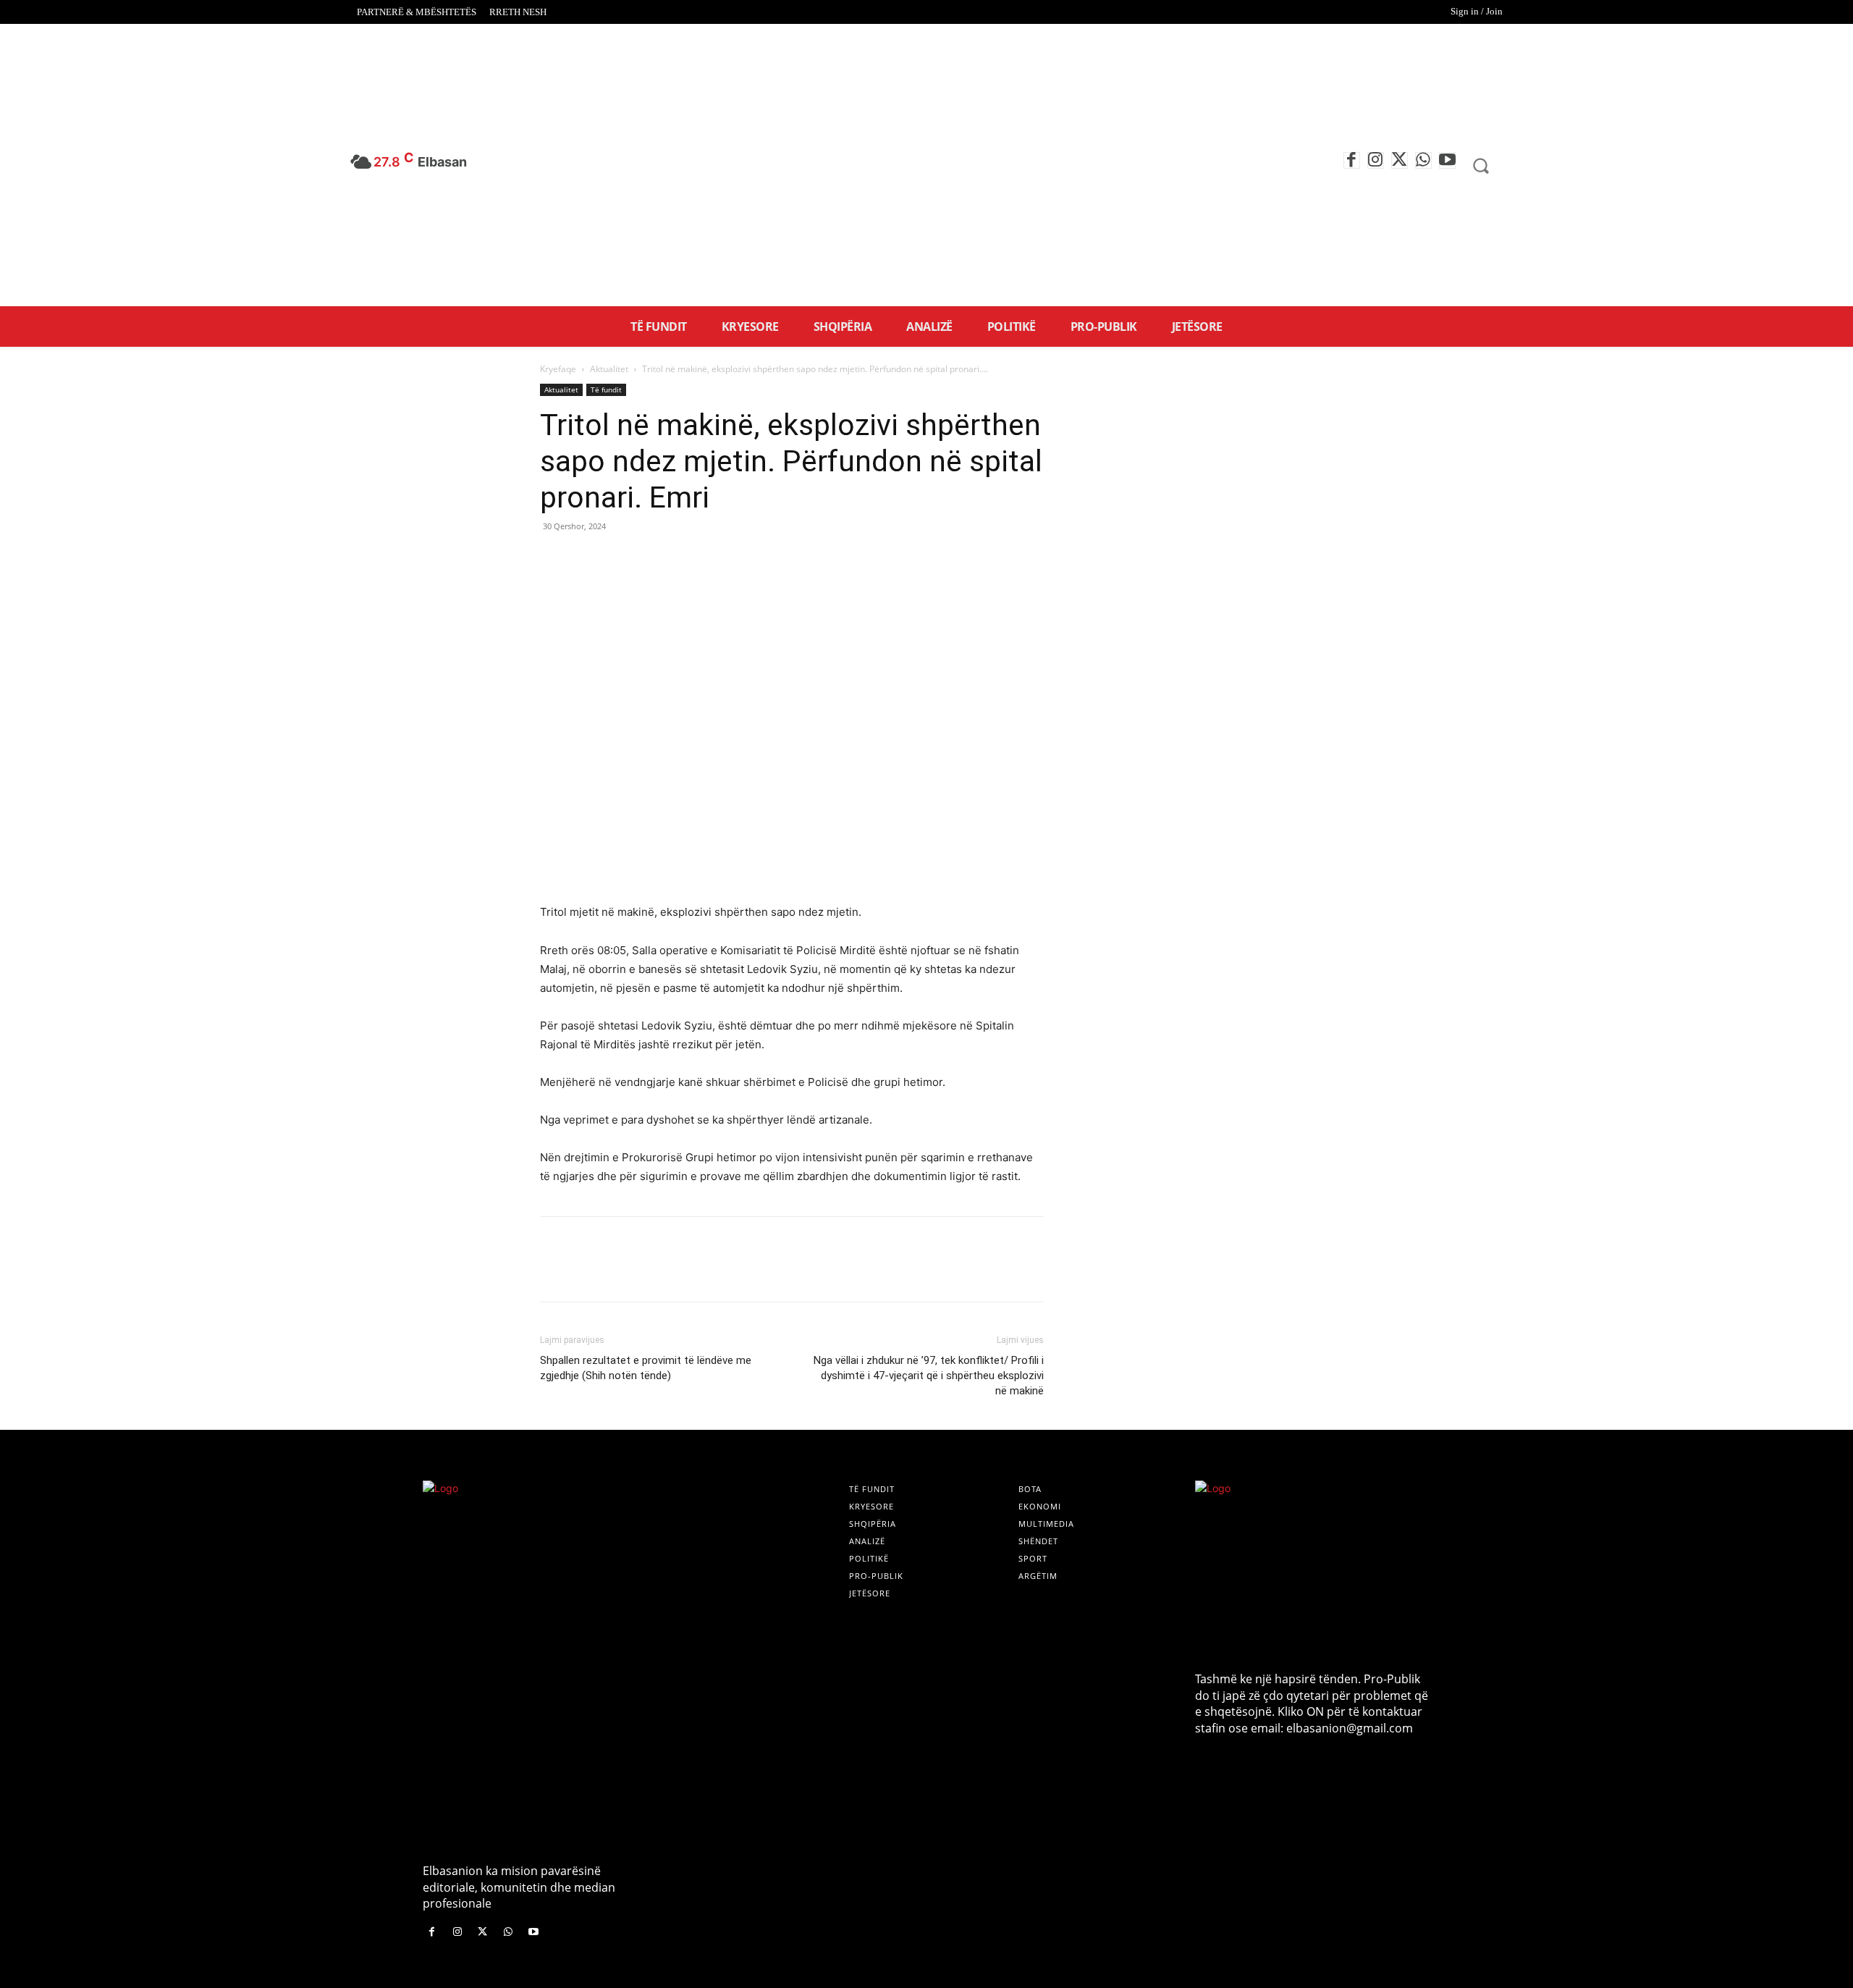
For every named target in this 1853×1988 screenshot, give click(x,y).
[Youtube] (1447, 160)
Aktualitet (609, 369)
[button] (1481, 166)
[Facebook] (1352, 160)
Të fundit (606, 389)
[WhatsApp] (1423, 160)
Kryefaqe (558, 369)
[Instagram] (1376, 160)
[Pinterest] (621, 559)
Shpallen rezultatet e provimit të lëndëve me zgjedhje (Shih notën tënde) (646, 1368)
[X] (1400, 160)
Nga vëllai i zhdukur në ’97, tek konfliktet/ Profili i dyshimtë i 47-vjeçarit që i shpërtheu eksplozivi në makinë (929, 1376)
